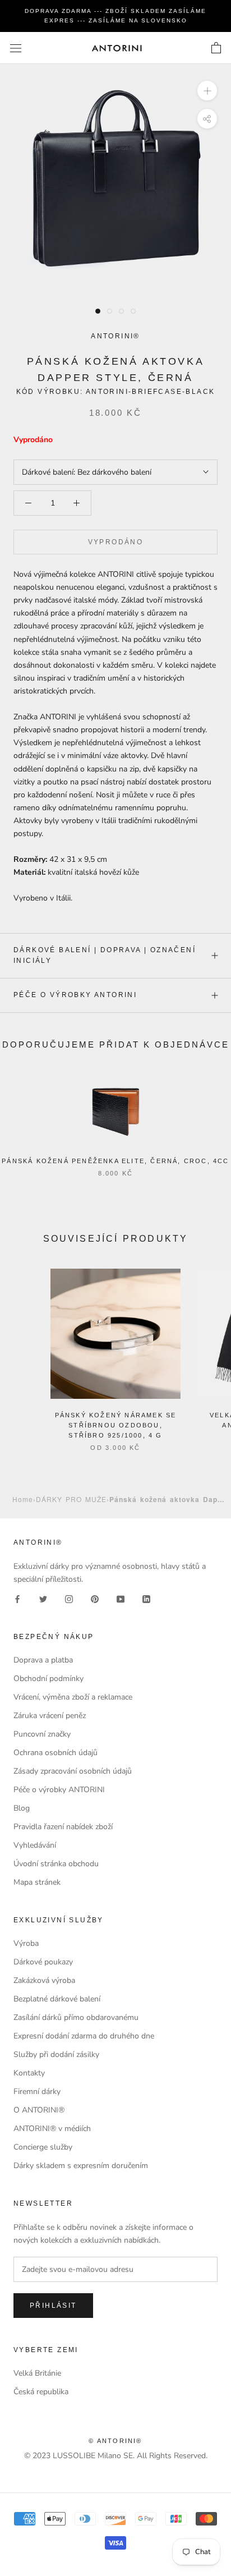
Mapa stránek (37, 1882)
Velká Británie (37, 2373)
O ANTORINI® (39, 2110)
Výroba (26, 1943)
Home (23, 1499)
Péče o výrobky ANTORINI (75, 995)
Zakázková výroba (44, 1980)
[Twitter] (43, 1598)
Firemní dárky (37, 2091)
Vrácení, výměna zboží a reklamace (73, 1697)
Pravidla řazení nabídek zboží (63, 1827)
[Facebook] (17, 1598)
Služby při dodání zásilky (56, 2054)
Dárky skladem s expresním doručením (81, 2166)
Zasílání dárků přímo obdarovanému (76, 2017)
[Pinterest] (95, 1598)
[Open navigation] (16, 48)
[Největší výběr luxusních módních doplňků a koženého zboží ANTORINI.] (117, 48)
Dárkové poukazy (43, 1962)
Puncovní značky (42, 1734)
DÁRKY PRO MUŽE (71, 1499)
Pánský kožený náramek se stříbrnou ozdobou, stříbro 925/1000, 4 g (116, 1425)
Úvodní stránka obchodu (56, 1864)
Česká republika (41, 2392)
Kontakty (29, 2073)
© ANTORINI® (115, 2441)
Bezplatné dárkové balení (57, 1999)
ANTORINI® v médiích (52, 2129)
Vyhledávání (35, 1845)
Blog (22, 1808)
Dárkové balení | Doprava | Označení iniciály (105, 956)
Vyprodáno (116, 542)
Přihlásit (53, 2306)
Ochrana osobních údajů (56, 1753)
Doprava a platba (43, 1660)
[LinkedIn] (146, 1598)
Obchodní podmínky (48, 1679)
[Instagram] (69, 1598)
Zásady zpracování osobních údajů (73, 1771)
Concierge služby (43, 2147)
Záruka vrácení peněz (50, 1716)
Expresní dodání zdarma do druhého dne (84, 2036)
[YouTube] (121, 1598)
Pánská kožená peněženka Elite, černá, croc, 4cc (115, 1161)
